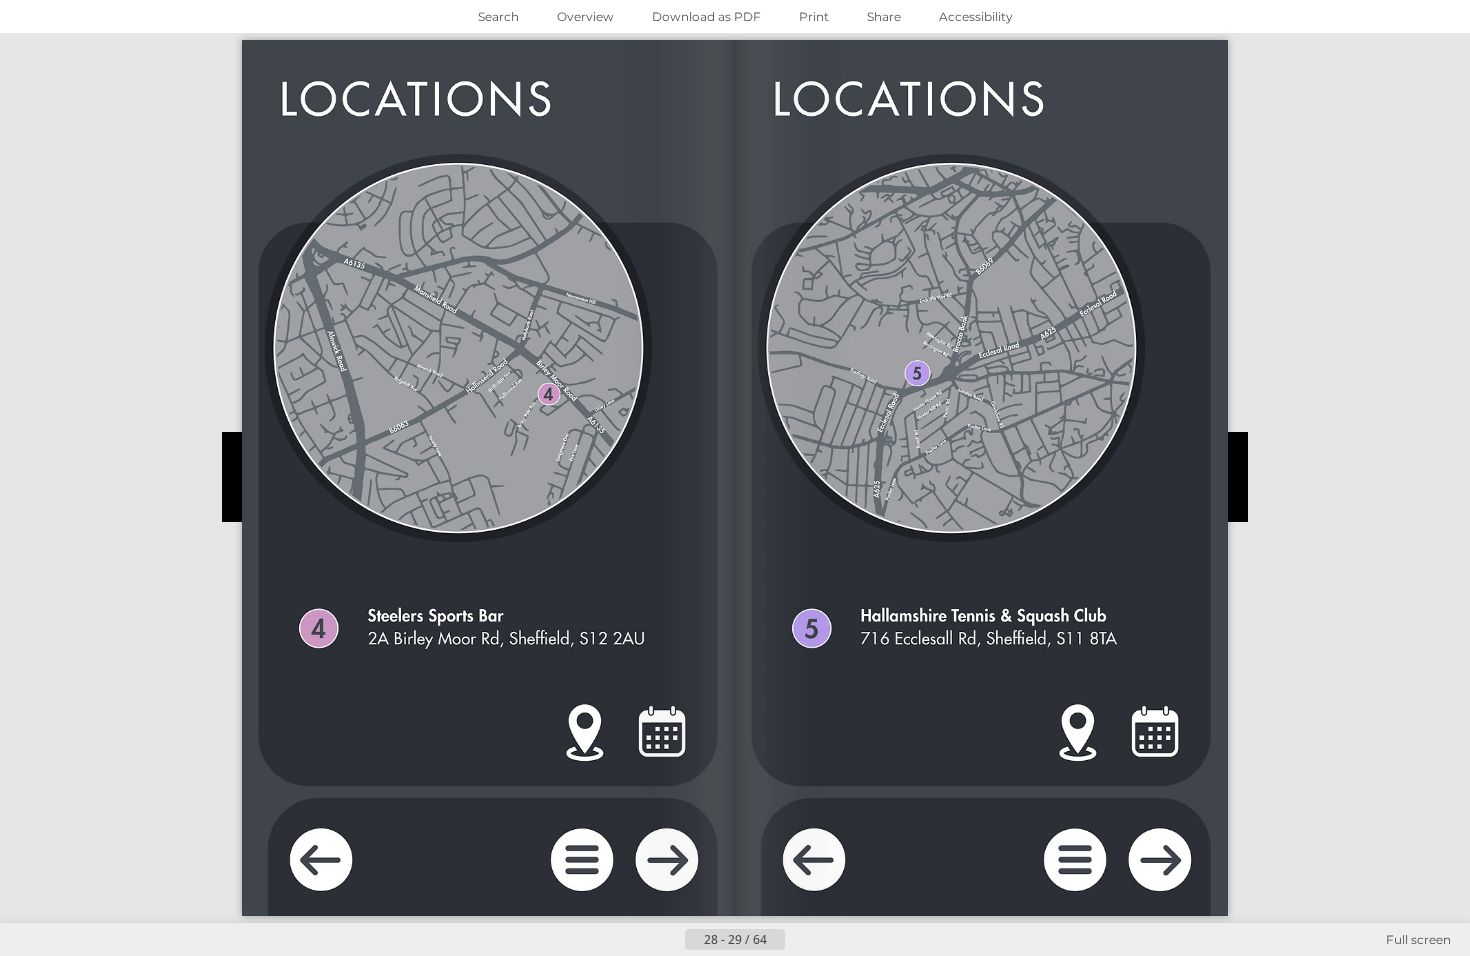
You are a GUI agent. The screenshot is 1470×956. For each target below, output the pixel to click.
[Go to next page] (801, 940)
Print (814, 16)
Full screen (1418, 939)
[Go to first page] (637, 940)
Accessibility (976, 16)
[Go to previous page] (669, 940)
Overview (585, 16)
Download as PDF (706, 16)
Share (884, 16)
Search (498, 16)
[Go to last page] (833, 940)
